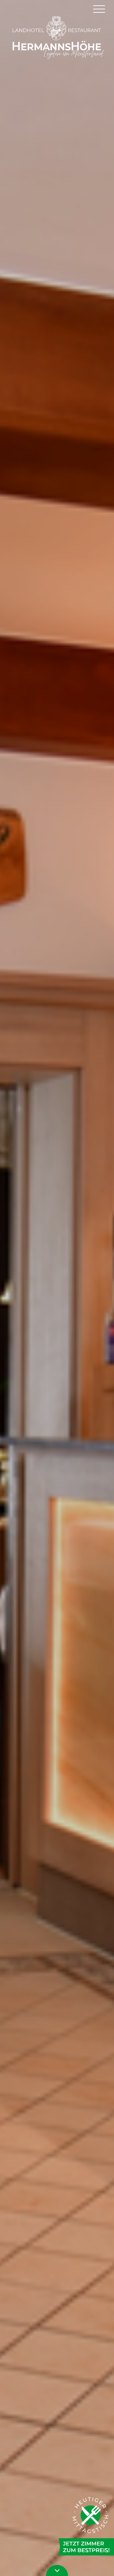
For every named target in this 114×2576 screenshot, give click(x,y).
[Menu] (99, 8)
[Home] (57, 37)
